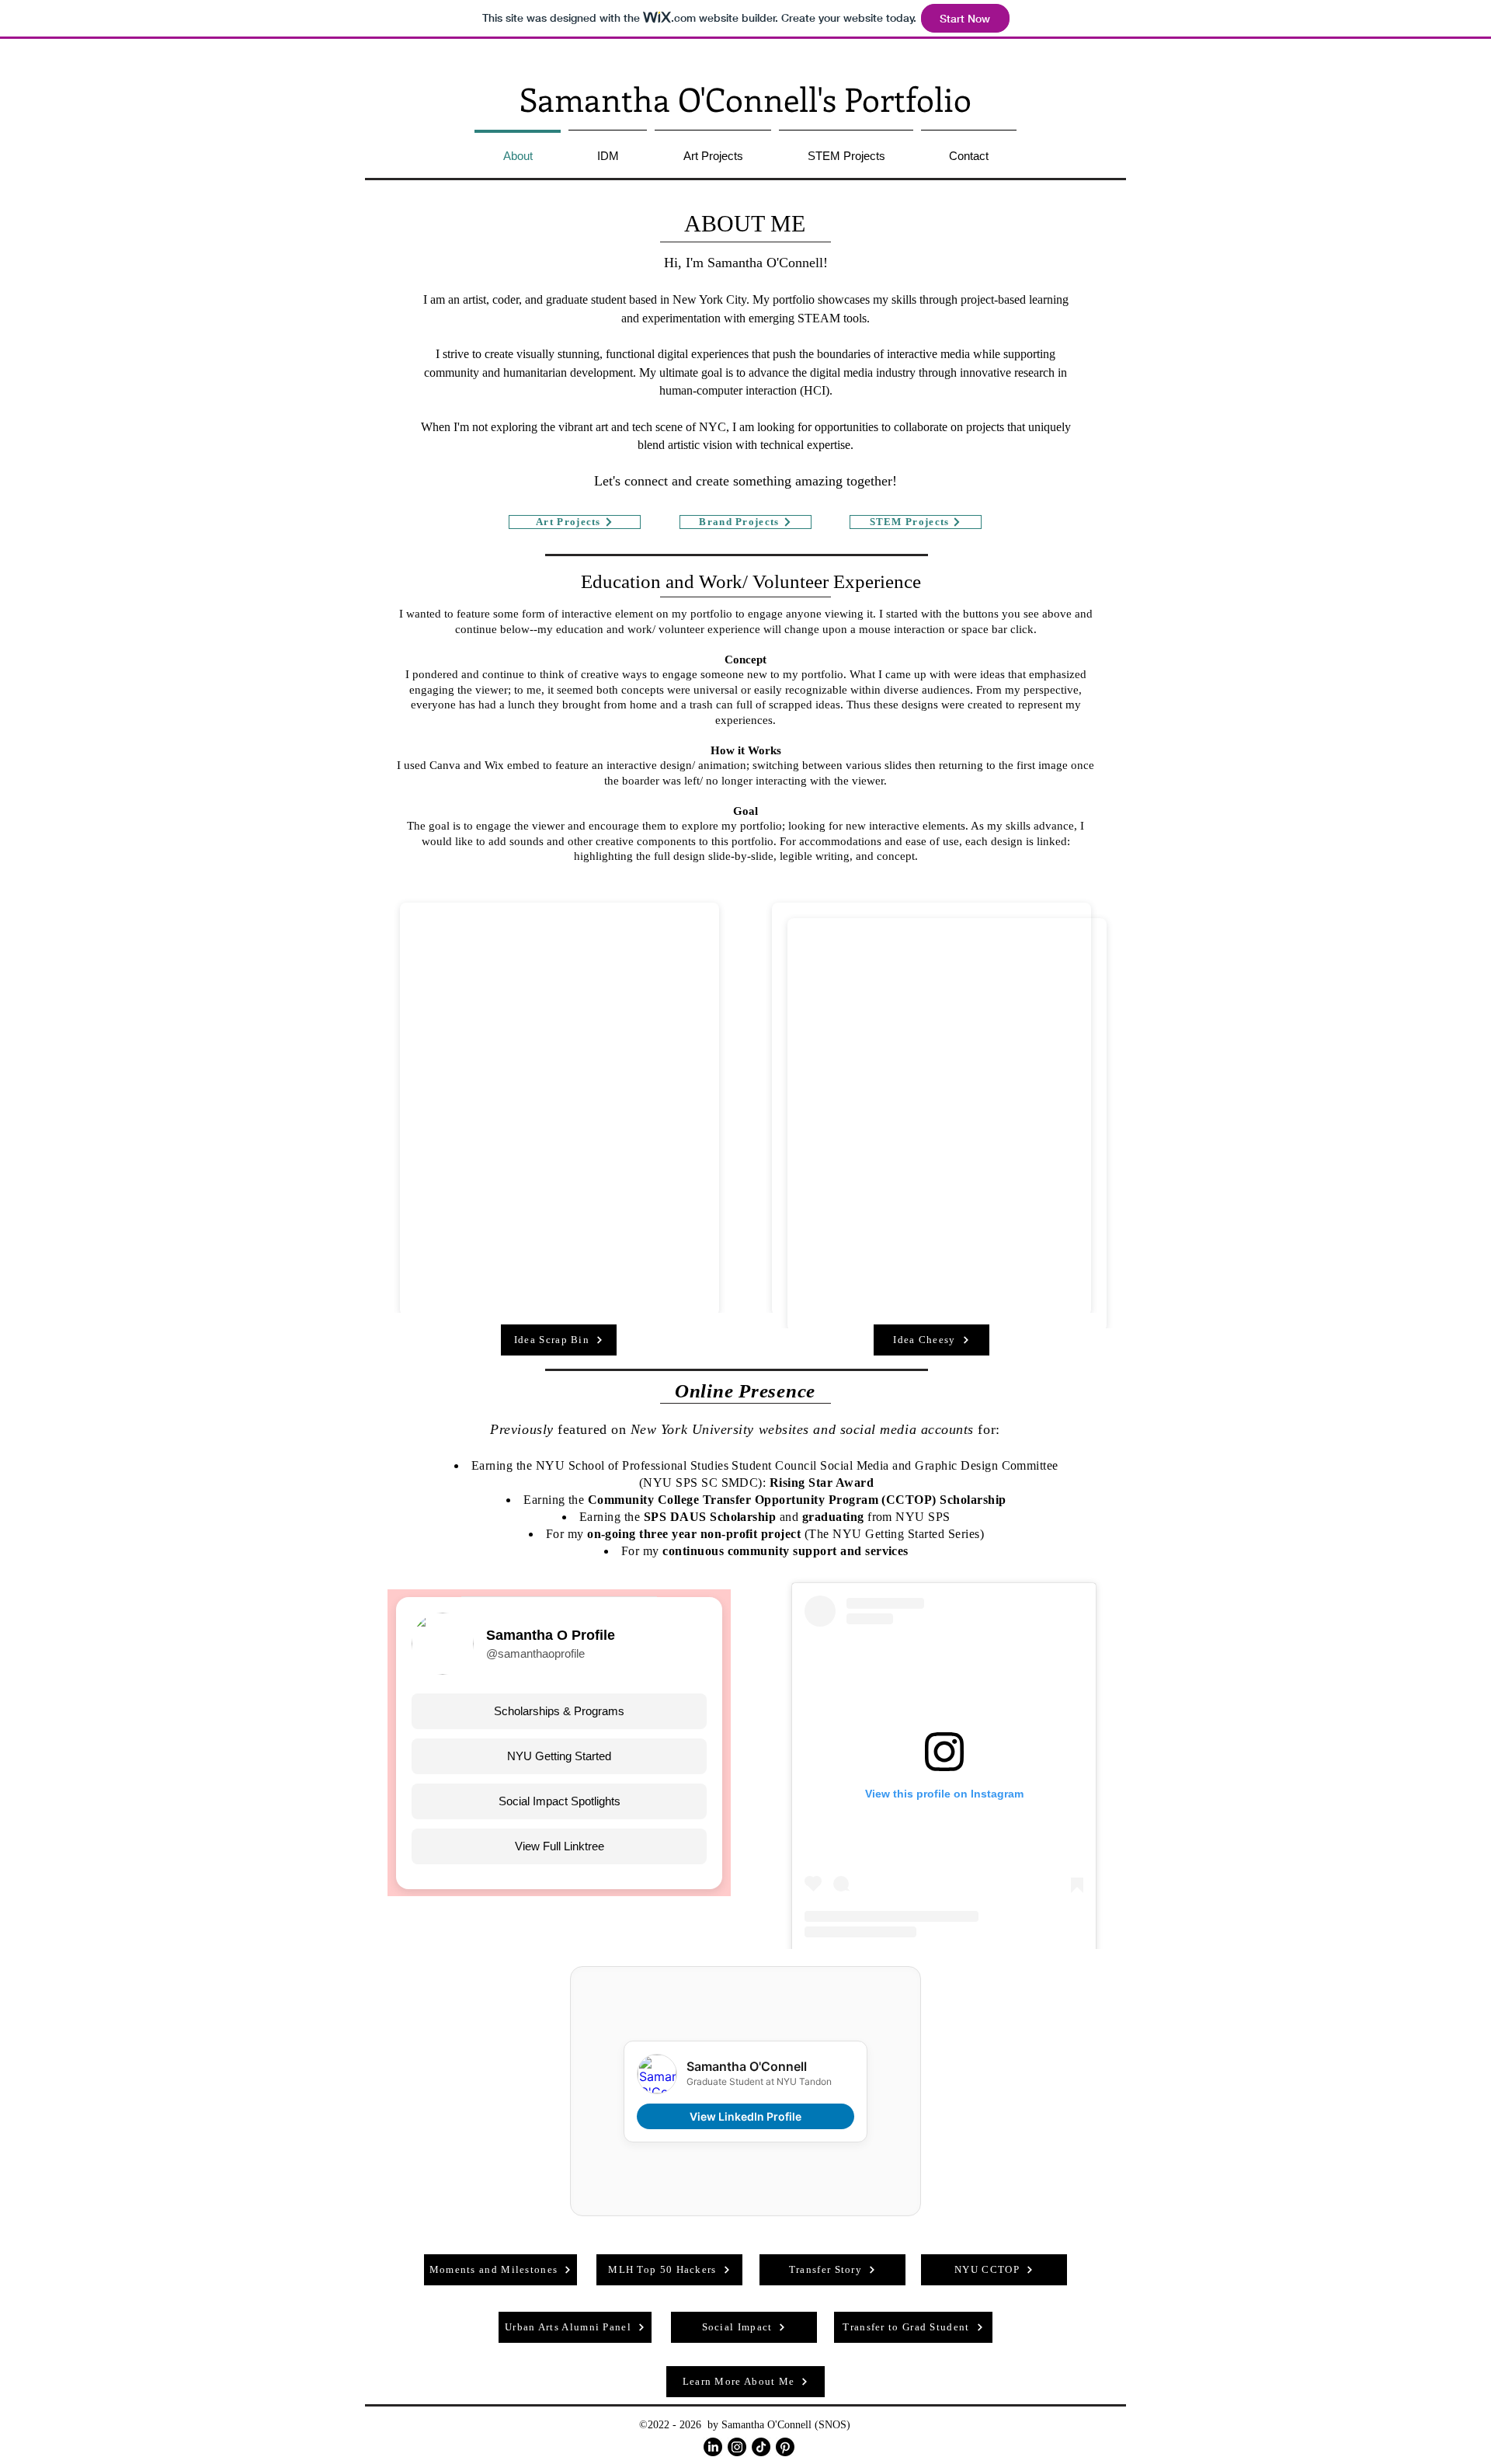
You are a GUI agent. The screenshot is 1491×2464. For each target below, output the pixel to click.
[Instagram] (737, 2447)
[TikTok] (761, 2447)
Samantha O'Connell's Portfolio (745, 99)
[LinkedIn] (713, 2447)
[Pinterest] (785, 2447)
